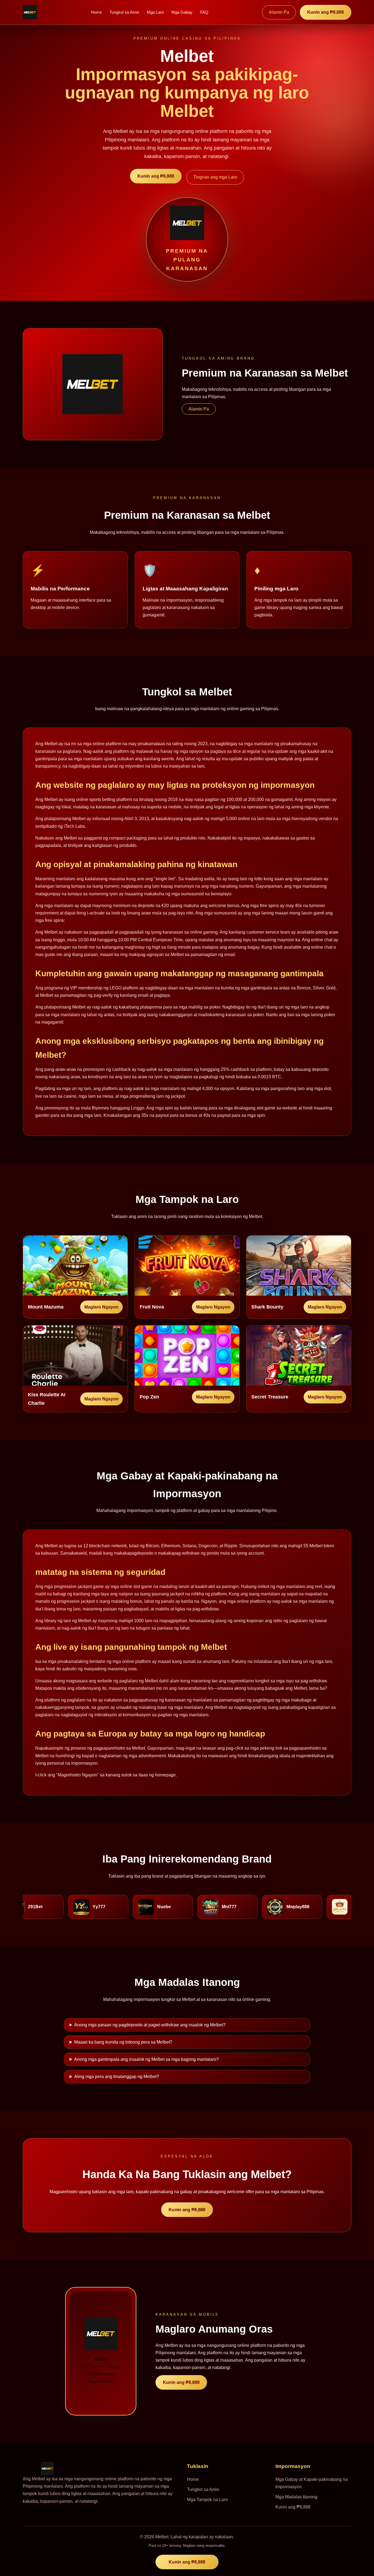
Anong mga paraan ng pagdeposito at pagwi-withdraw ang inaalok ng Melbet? (150, 2025)
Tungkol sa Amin (124, 12)
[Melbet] (30, 12)
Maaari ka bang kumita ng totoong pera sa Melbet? (123, 2042)
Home (96, 12)
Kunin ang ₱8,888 (326, 12)
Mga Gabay (182, 12)
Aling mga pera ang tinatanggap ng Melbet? (117, 2077)
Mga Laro (155, 12)
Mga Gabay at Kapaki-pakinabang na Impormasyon (312, 2483)
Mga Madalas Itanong (296, 2497)
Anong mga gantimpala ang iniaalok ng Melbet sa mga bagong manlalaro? (146, 2059)
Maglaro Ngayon (101, 1307)
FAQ (204, 12)
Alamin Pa (279, 12)
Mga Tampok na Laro (207, 2500)
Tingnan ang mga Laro (215, 177)
